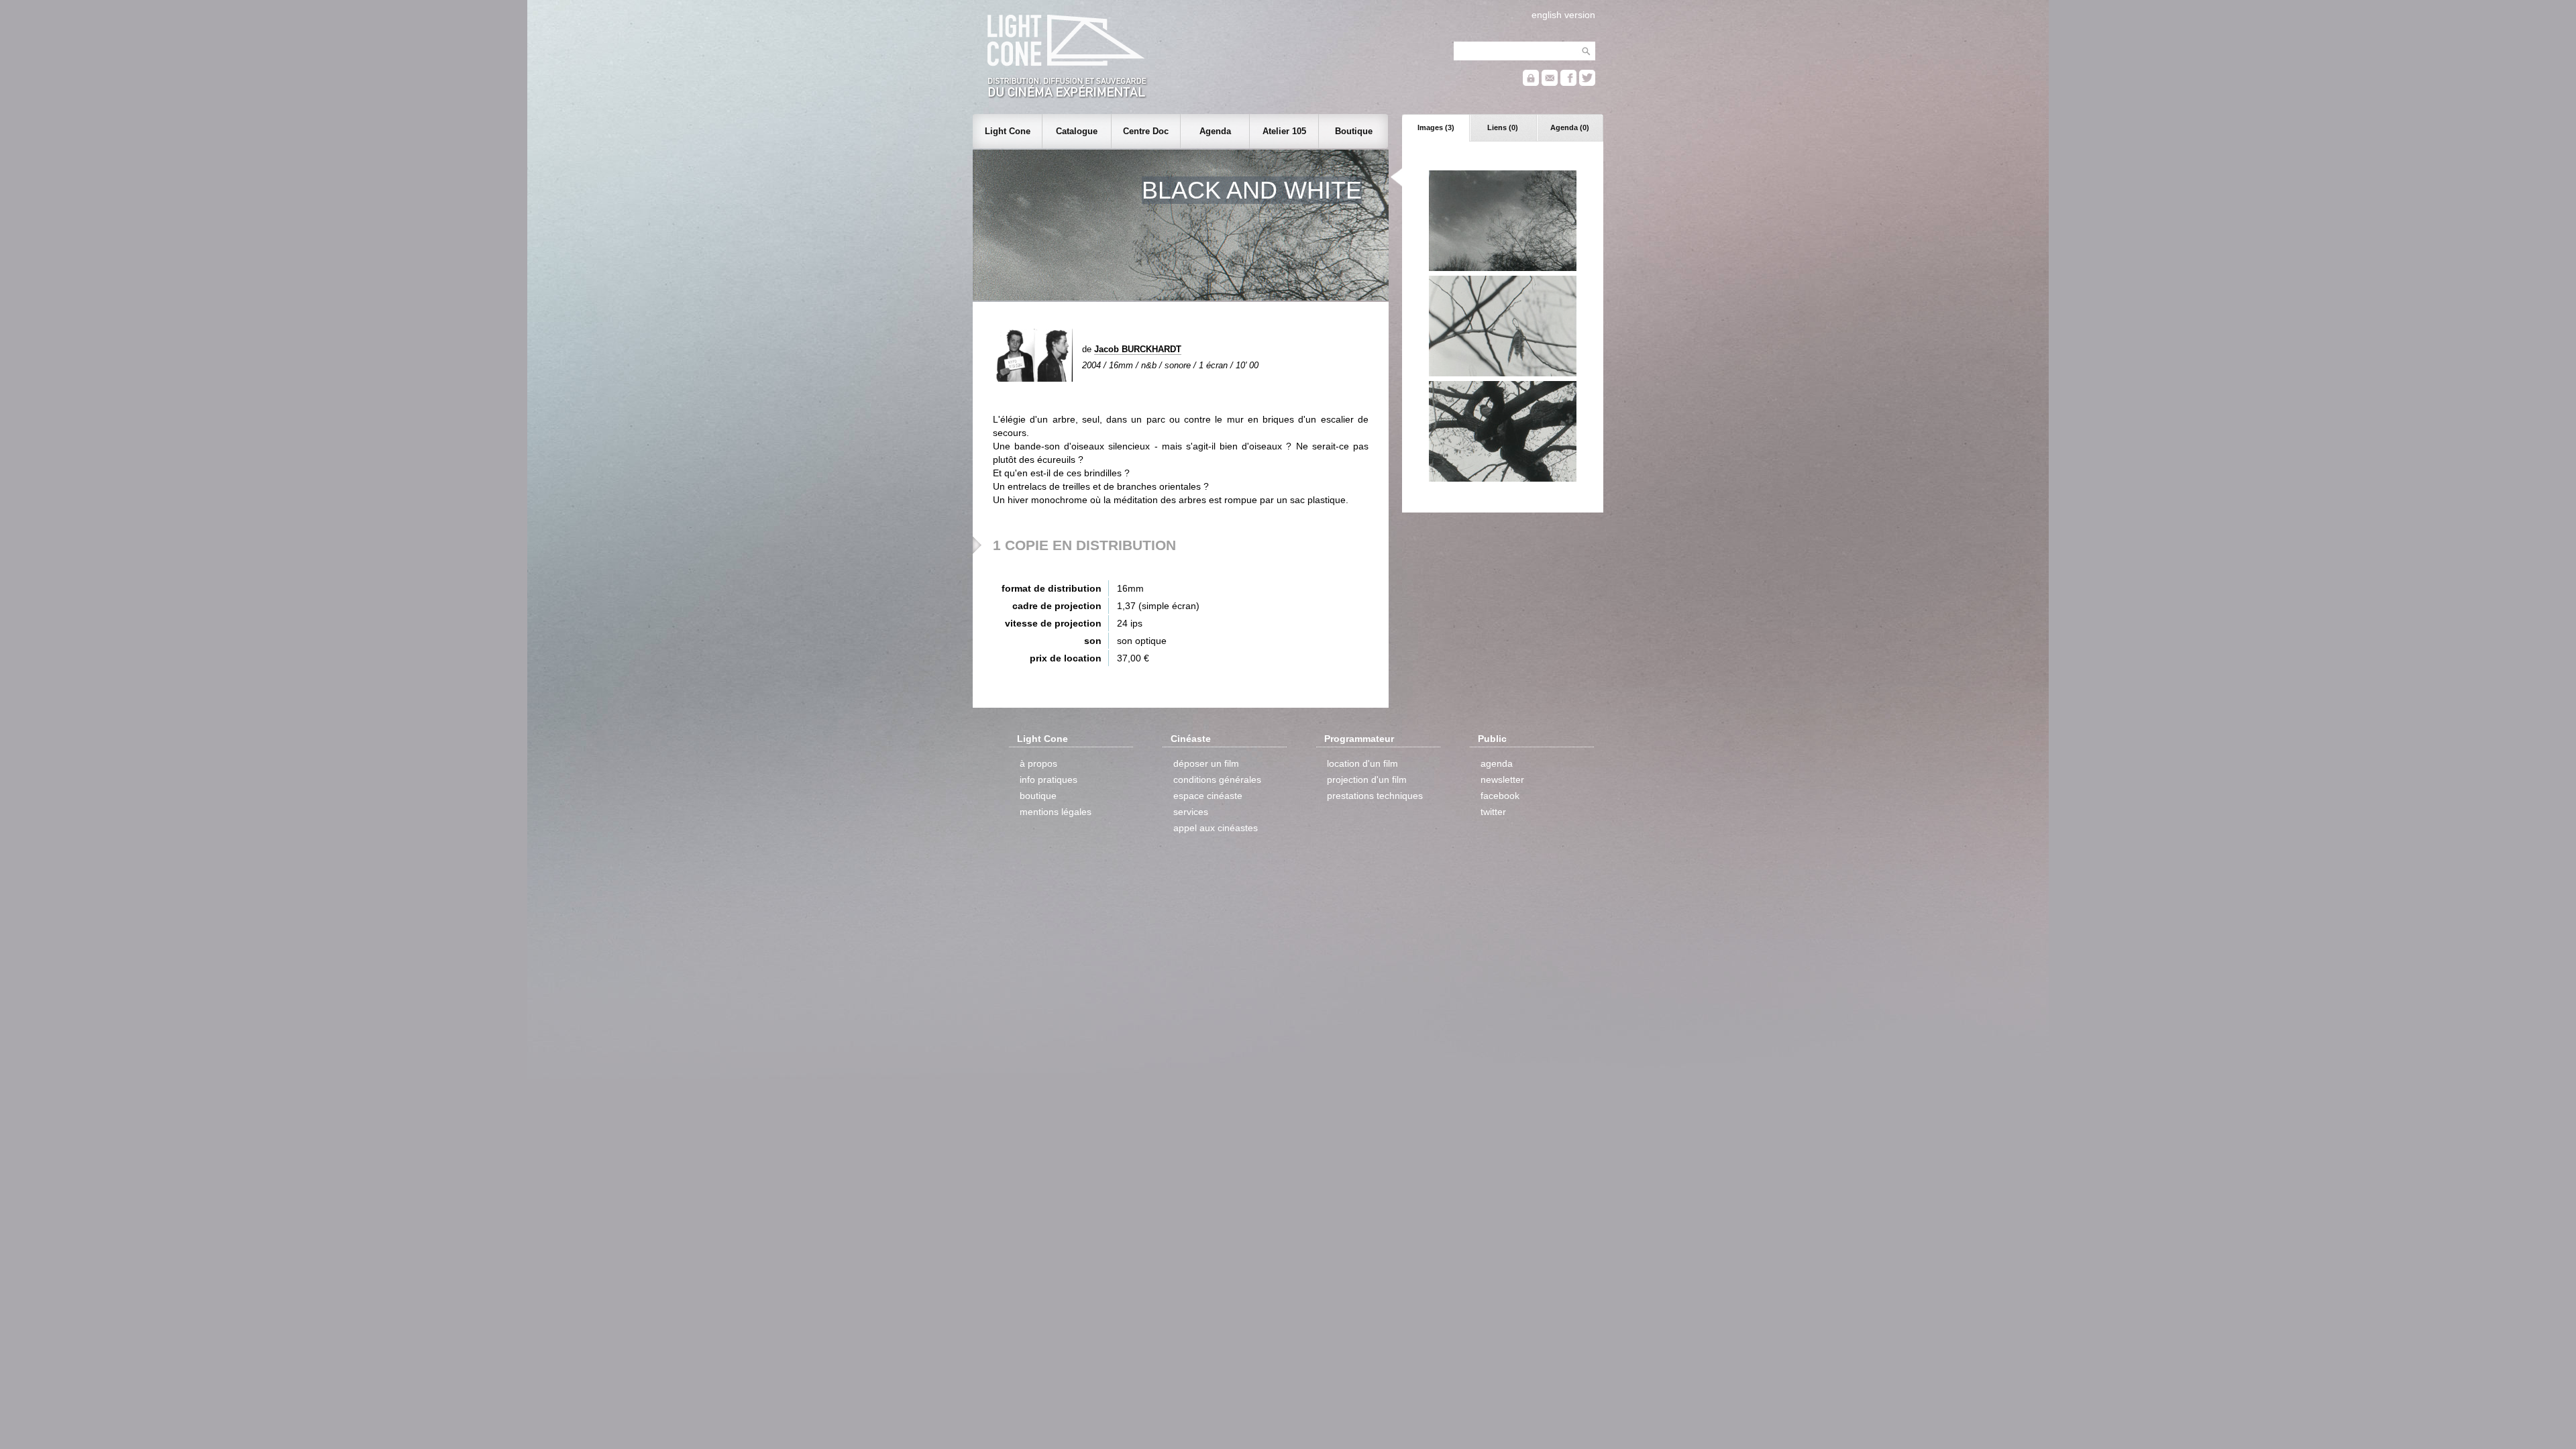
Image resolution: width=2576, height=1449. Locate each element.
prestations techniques (1375, 796)
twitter (1493, 812)
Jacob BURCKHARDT (1138, 349)
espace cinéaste (1208, 796)
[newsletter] (1550, 83)
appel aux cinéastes (1216, 828)
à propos (1038, 763)
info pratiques (1049, 780)
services (1191, 812)
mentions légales (1056, 812)
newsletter (1502, 780)
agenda (1497, 763)
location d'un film (1362, 763)
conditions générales (1217, 780)
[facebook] (1568, 83)
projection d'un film (1367, 780)
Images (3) (1436, 127)
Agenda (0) (1570, 127)
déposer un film (1206, 763)
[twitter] (1587, 83)
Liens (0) (1503, 127)
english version (1563, 15)
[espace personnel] (1531, 83)
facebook (1500, 796)
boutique (1038, 796)
